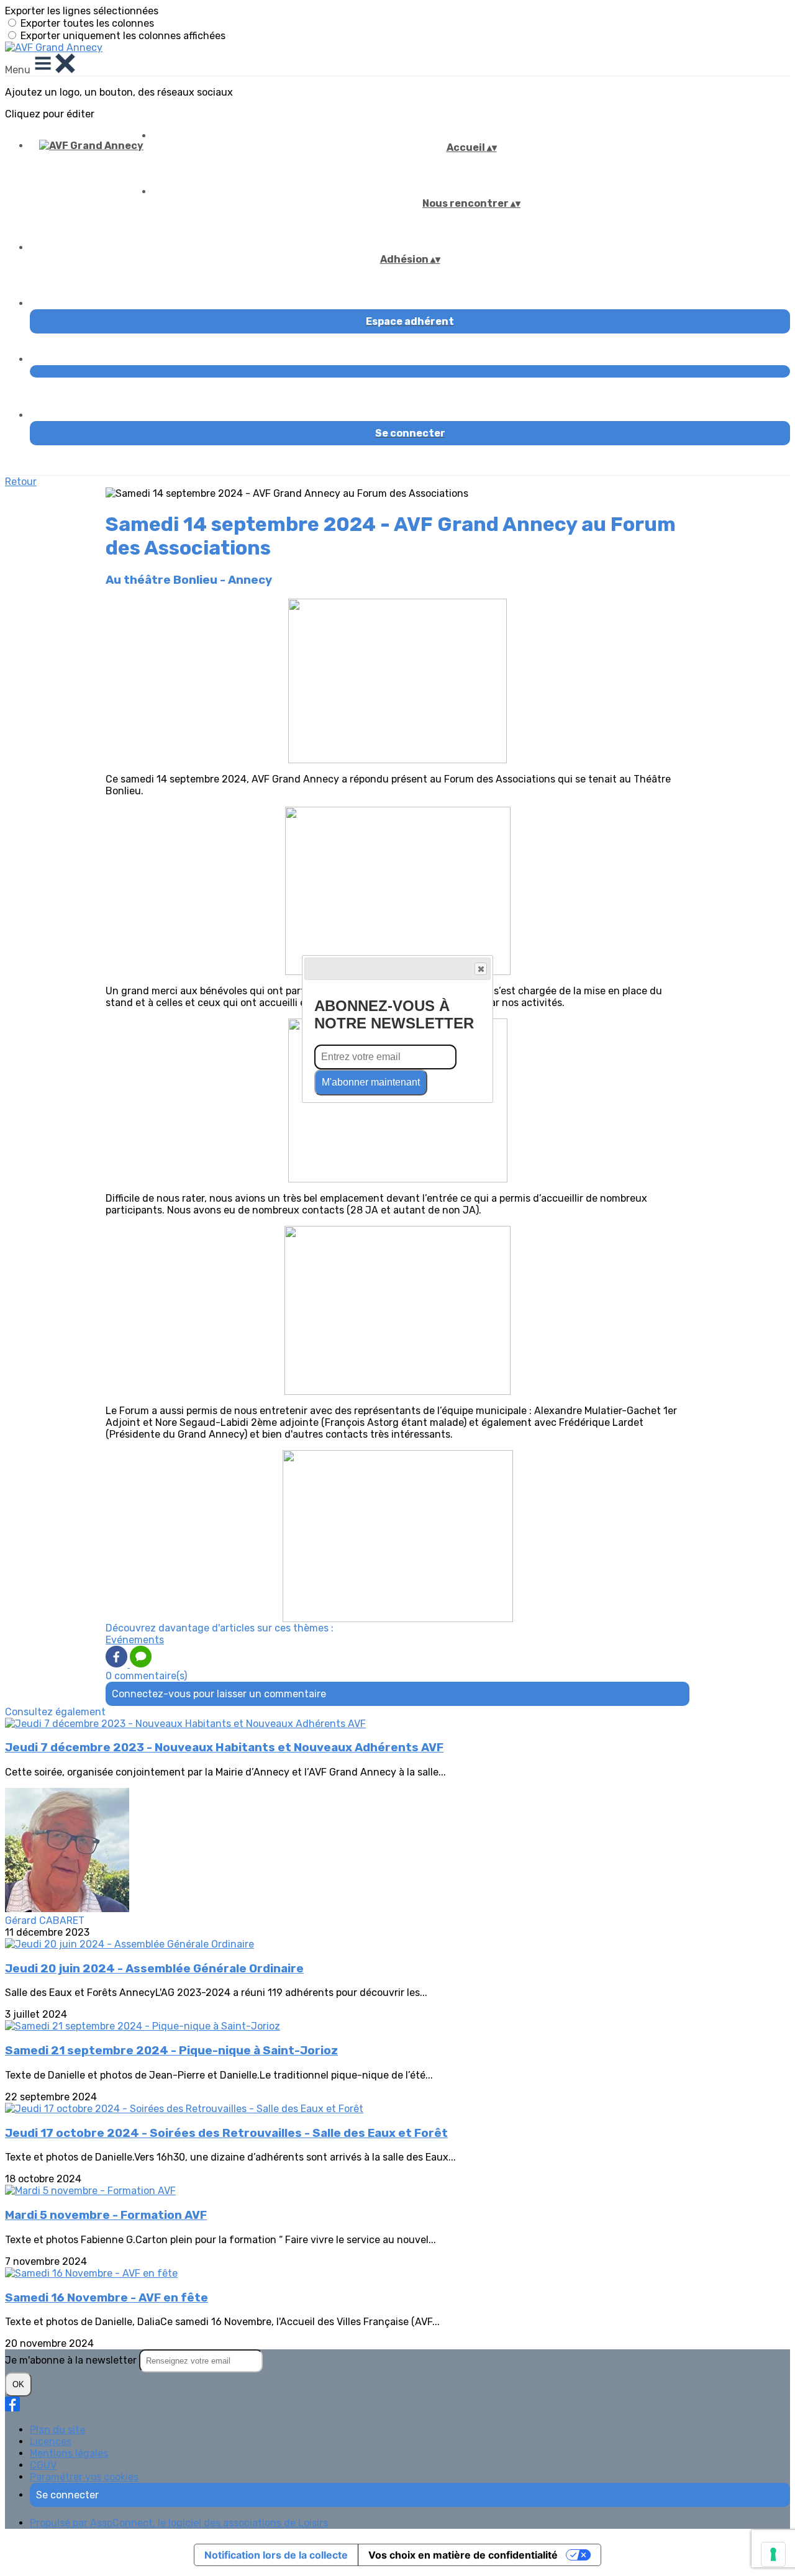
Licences (51, 2442)
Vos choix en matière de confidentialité (463, 2555)
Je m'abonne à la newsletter (72, 2360)
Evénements (135, 1640)
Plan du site (57, 2430)
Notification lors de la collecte (276, 2555)
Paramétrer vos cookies (84, 2477)
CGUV (43, 2465)
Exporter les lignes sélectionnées (82, 11)
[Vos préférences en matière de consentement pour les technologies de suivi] (773, 2554)
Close (481, 969)
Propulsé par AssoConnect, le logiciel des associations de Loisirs (179, 2523)
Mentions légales (69, 2453)
